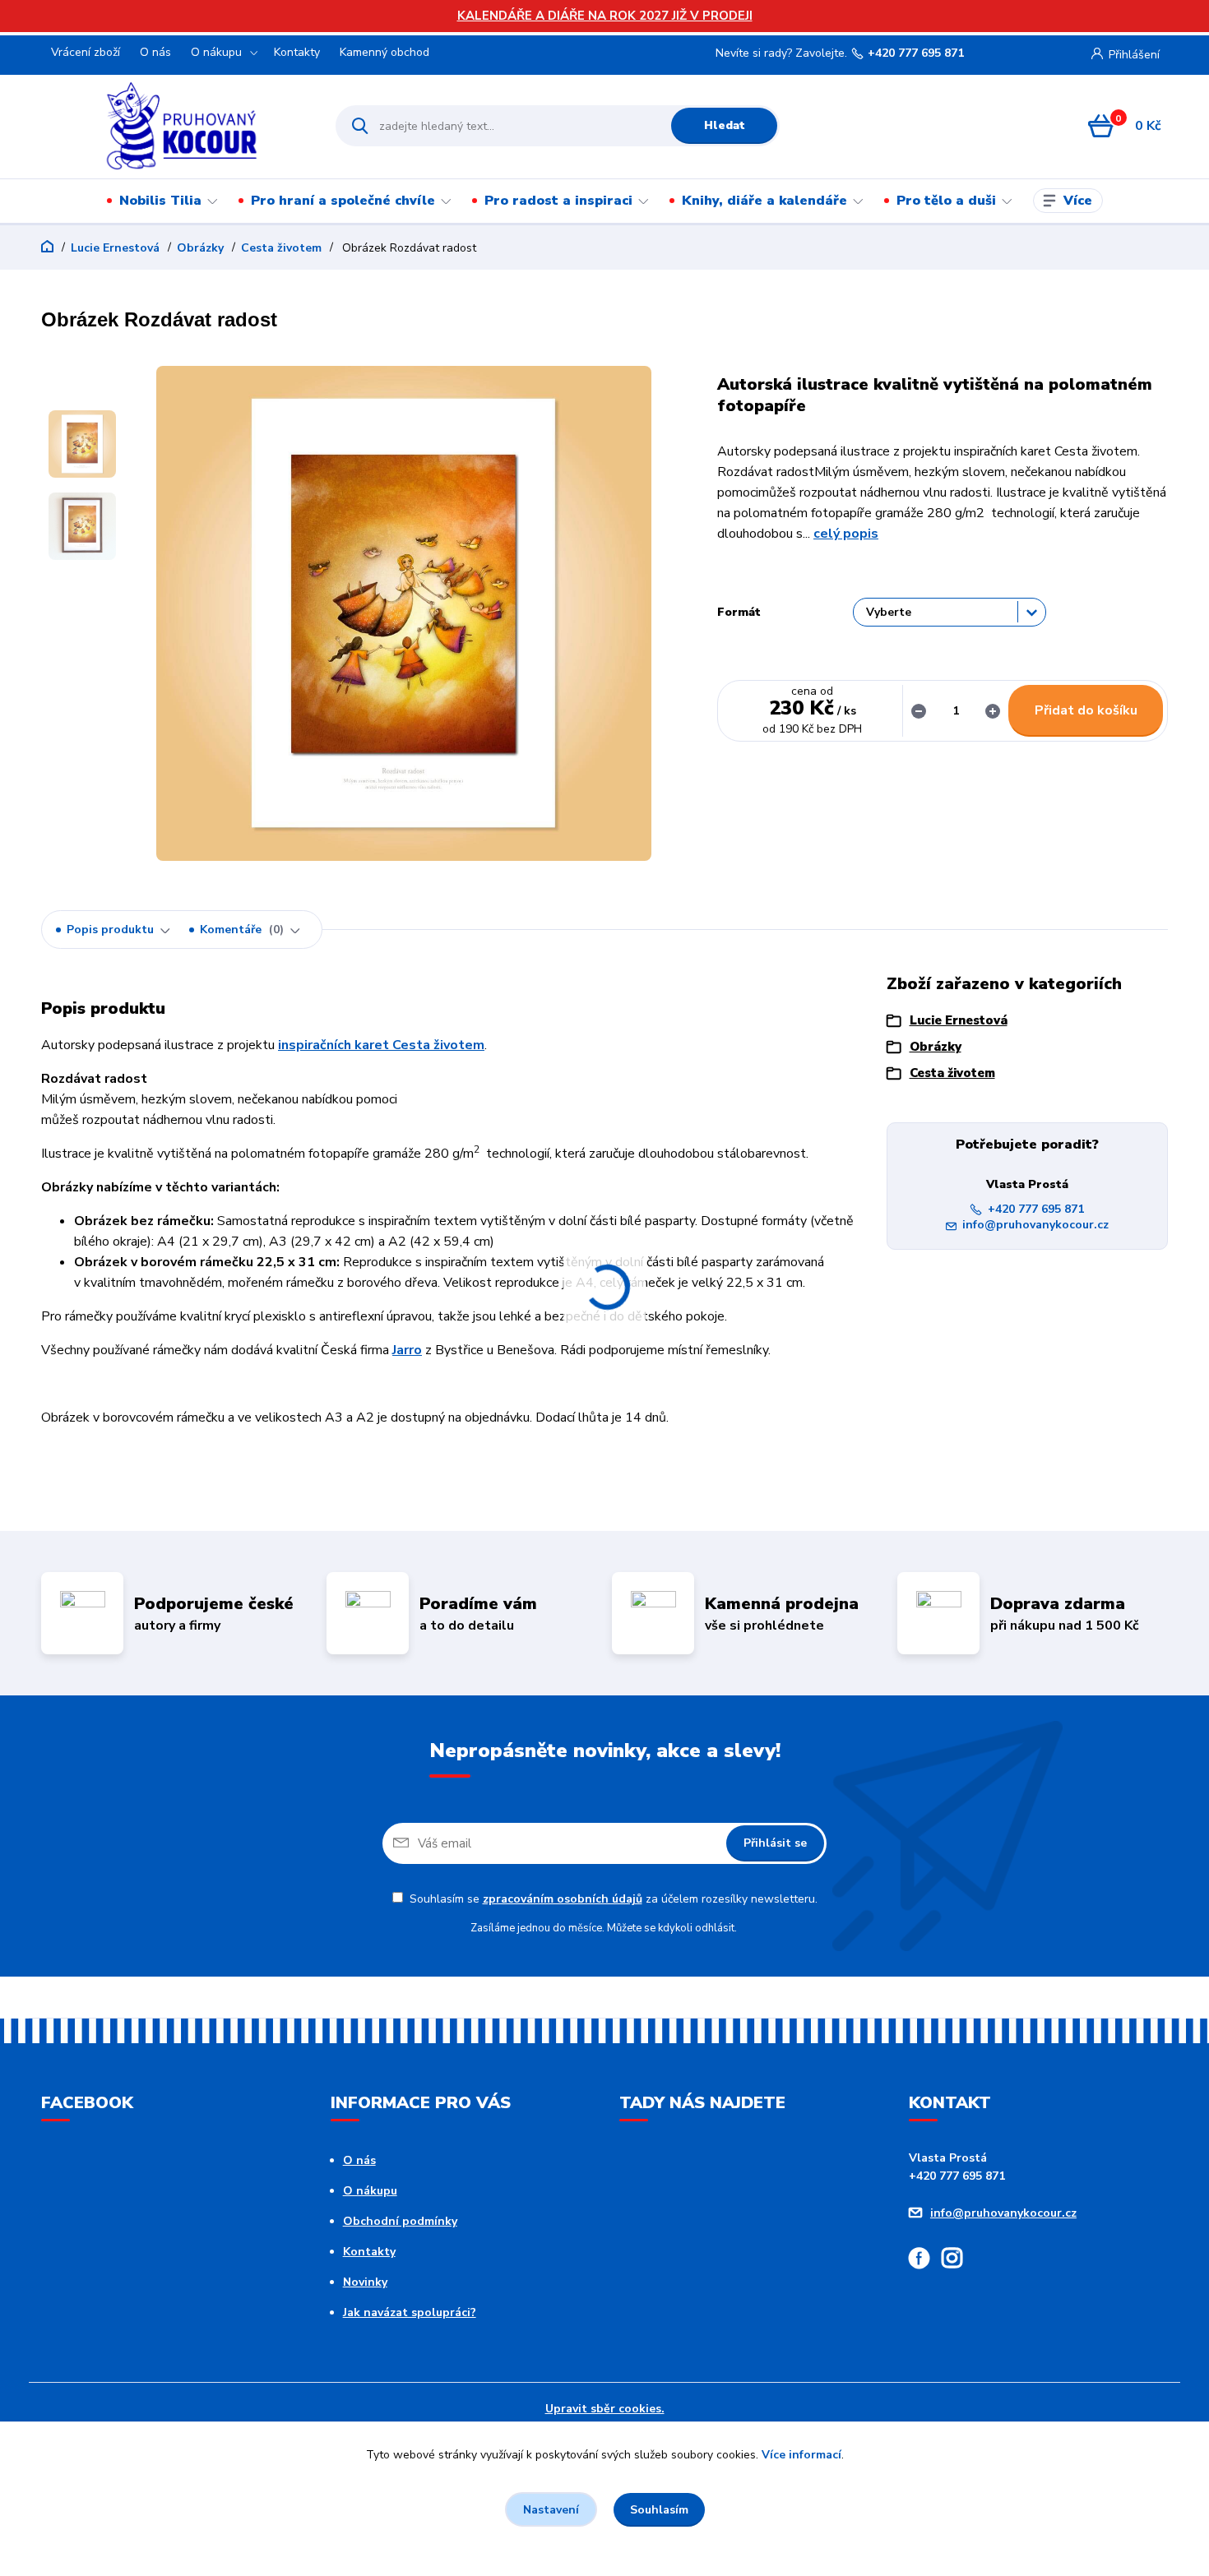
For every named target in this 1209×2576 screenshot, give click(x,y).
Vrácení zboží (86, 52)
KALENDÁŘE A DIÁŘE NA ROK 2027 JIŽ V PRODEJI (605, 16)
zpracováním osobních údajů (563, 1899)
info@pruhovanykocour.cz (1035, 1225)
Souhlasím (659, 2510)
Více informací (801, 2455)
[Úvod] (182, 126)
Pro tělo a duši (946, 201)
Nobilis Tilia (160, 201)
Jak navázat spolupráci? (410, 2312)
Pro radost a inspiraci (558, 201)
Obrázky (200, 248)
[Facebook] (925, 2261)
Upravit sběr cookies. (605, 2409)
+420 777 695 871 (916, 53)
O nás (155, 52)
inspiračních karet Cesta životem (381, 1045)
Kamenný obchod (384, 52)
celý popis (846, 534)
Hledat (725, 125)
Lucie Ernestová (115, 248)
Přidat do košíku (1086, 710)
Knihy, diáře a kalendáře (764, 201)
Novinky (365, 2282)
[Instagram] (958, 2261)
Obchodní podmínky (400, 2221)
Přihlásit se (775, 1843)
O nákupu (216, 52)
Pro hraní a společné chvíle (343, 201)
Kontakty (297, 52)
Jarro (407, 1350)
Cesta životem (281, 248)
